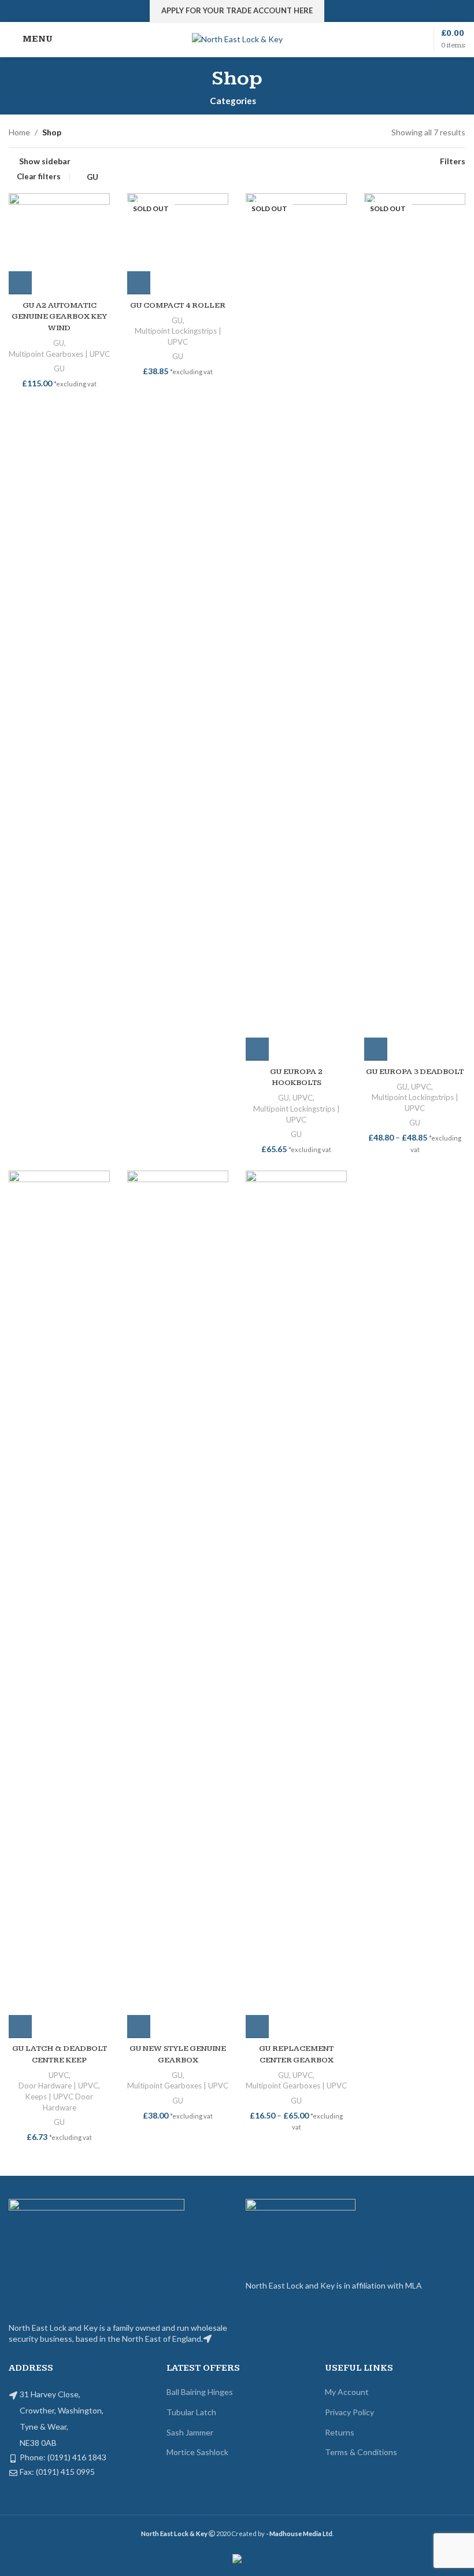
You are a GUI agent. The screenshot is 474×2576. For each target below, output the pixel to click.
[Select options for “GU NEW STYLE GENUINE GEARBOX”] (139, 2027)
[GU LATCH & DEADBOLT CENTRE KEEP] (59, 1604)
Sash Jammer (190, 2432)
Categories (233, 101)
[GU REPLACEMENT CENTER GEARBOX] (296, 1604)
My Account (347, 2392)
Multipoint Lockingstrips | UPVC (178, 336)
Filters (453, 161)
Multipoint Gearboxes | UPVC (59, 354)
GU (92, 177)
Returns (340, 2432)
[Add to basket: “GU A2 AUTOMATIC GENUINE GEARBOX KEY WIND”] (20, 283)
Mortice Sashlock (197, 2452)
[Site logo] (237, 38)
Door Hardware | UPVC (58, 2086)
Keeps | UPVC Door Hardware (59, 2102)
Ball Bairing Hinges (200, 2392)
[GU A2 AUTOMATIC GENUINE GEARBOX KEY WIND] (59, 244)
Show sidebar (45, 161)
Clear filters (39, 177)
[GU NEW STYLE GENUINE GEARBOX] (178, 1604)
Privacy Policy (349, 2412)
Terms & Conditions (361, 2452)
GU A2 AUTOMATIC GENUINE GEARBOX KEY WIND (59, 317)
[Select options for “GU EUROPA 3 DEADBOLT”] (376, 1049)
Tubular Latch (191, 2412)
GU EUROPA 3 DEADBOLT (415, 1072)
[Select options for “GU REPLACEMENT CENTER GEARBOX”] (257, 2027)
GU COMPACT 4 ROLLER (178, 305)
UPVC (303, 1098)
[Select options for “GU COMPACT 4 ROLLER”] (139, 283)
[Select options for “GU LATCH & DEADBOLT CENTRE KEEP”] (20, 2027)
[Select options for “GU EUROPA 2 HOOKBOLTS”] (257, 1049)
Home (19, 132)
